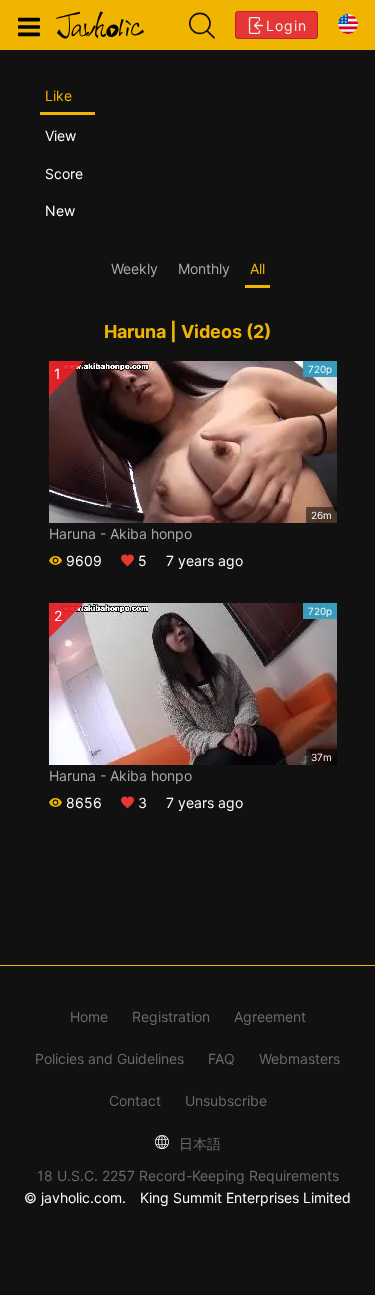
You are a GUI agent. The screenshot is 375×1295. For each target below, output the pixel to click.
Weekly (134, 268)
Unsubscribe (226, 1100)
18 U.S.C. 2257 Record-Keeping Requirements (188, 1175)
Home (89, 1016)
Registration (171, 1016)
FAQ (221, 1058)
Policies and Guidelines (109, 1058)
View (60, 135)
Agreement (270, 1016)
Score (64, 173)
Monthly (204, 268)
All (257, 268)
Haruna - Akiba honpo (120, 533)
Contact (135, 1100)
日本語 (198, 1143)
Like (58, 95)
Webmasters (299, 1058)
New (60, 210)
